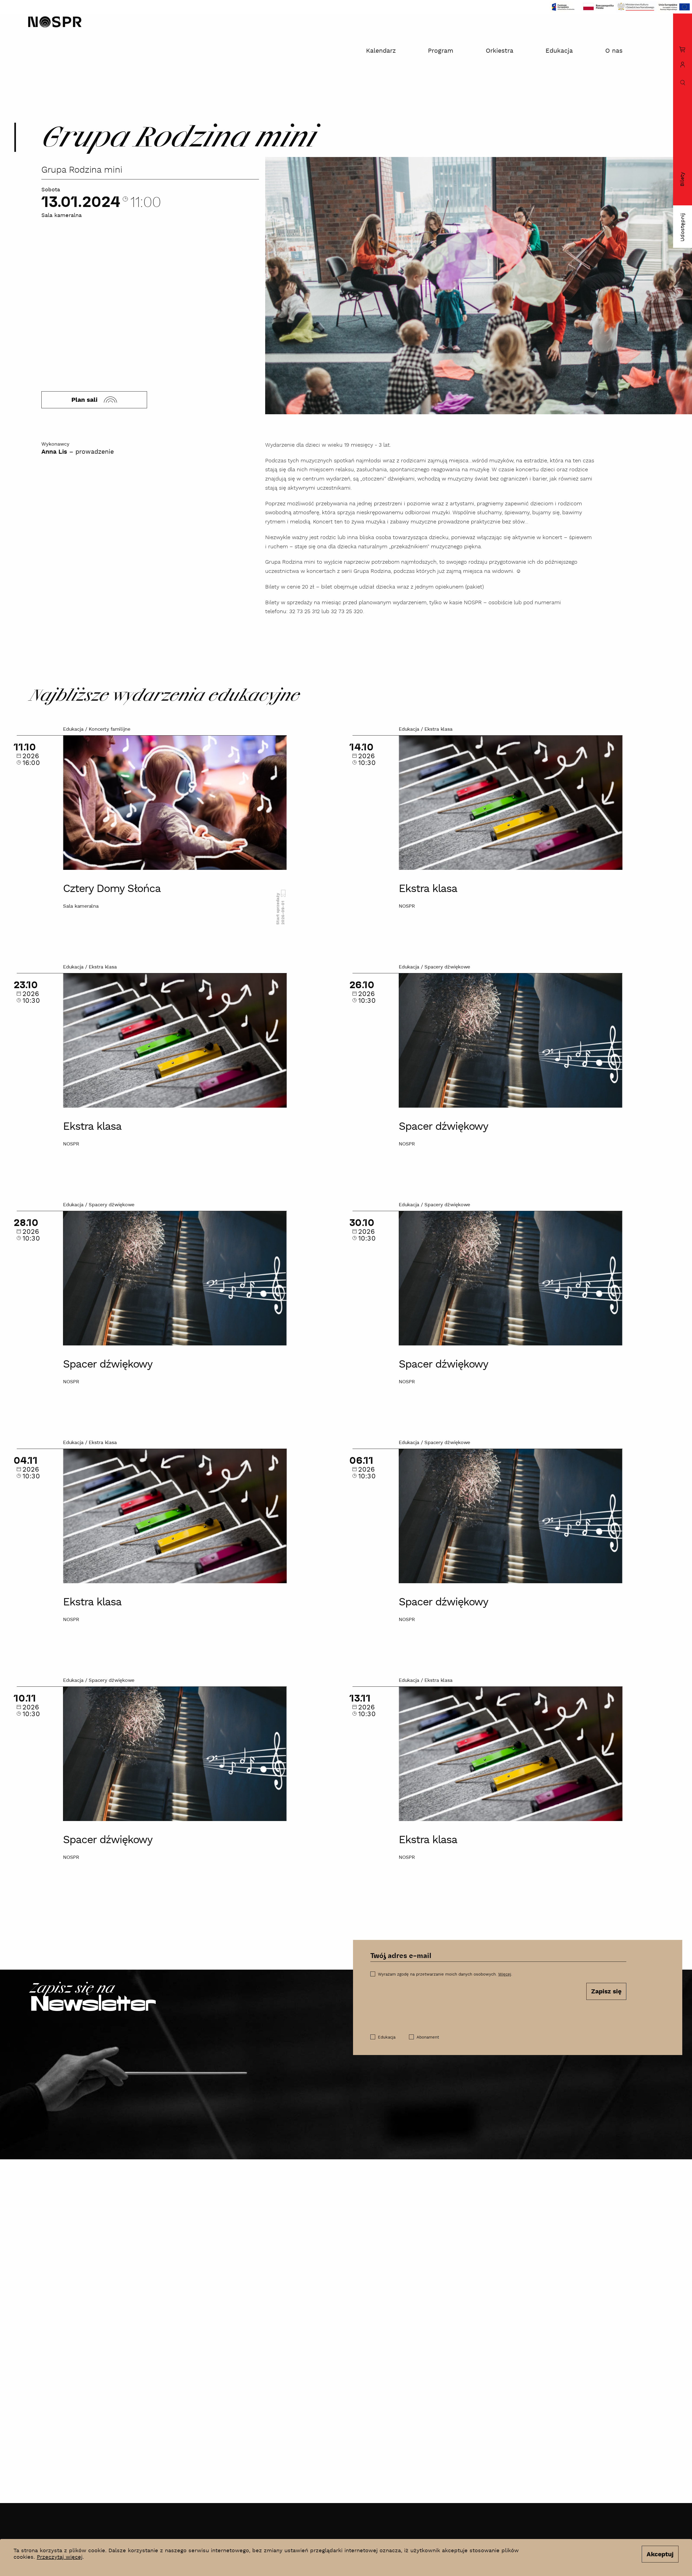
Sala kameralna (61, 216)
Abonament (428, 2037)
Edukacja (559, 51)
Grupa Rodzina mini (82, 170)
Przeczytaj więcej (60, 2557)
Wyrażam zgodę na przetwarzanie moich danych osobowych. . (445, 1974)
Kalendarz (381, 51)
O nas (614, 51)
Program (441, 51)
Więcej (505, 1974)
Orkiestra (500, 51)
